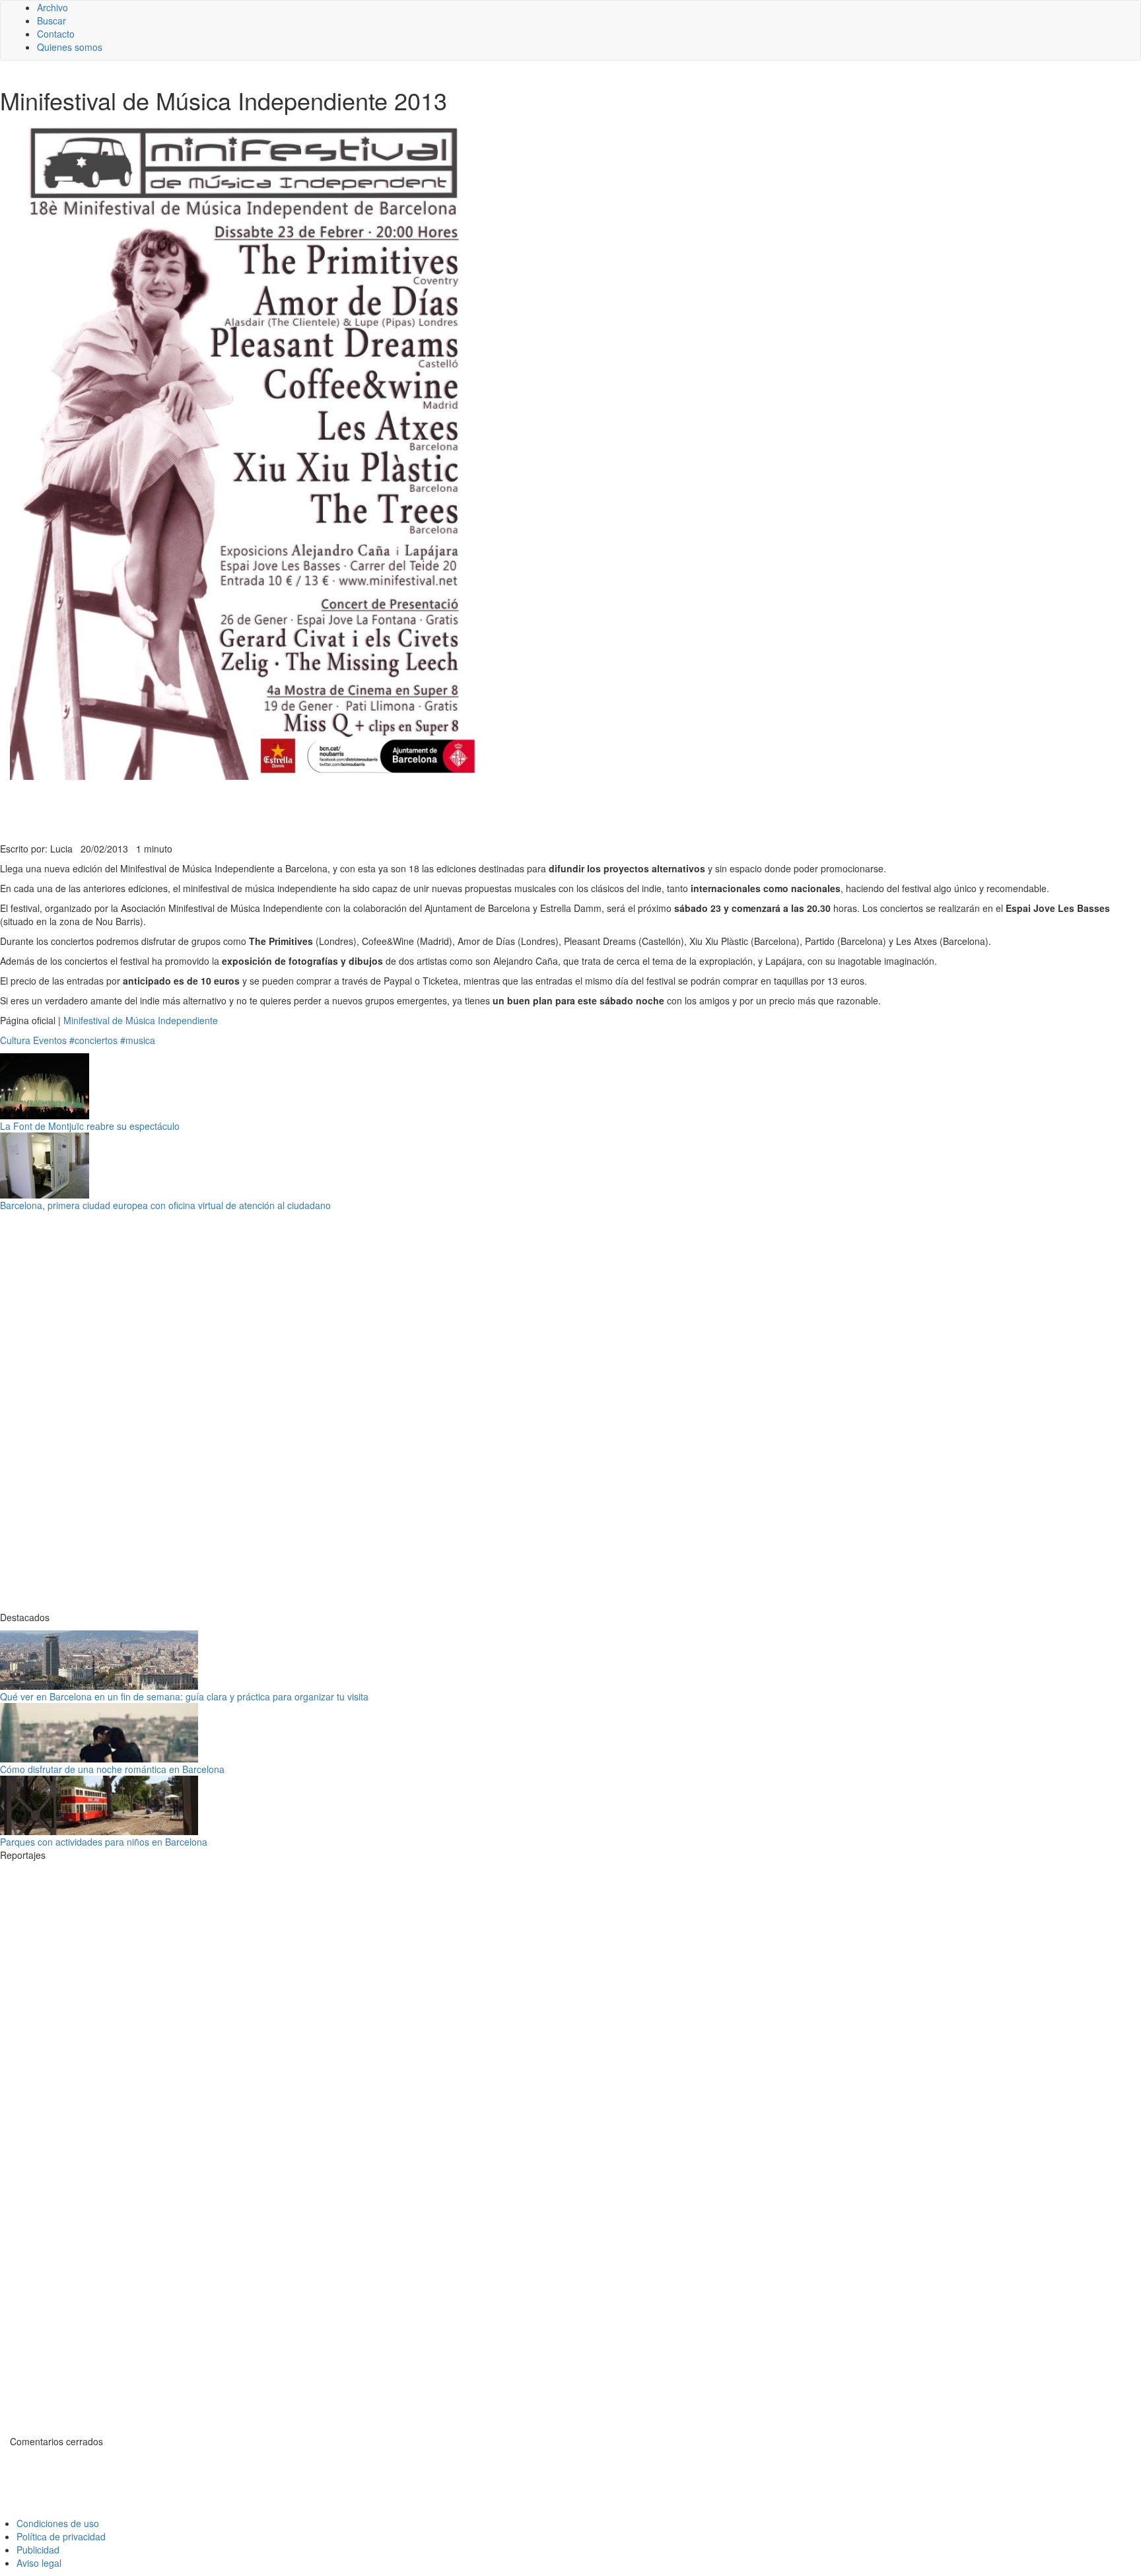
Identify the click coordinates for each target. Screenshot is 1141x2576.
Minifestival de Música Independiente (141, 1020)
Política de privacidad (61, 2536)
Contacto (56, 34)
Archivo (52, 7)
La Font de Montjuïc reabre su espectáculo (90, 1126)
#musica (138, 1040)
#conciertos (93, 1040)
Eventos (50, 1040)
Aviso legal (39, 2563)
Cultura (15, 1040)
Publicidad (38, 2550)
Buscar (52, 20)
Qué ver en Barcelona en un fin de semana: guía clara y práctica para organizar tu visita (184, 1696)
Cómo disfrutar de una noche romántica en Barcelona (112, 1769)
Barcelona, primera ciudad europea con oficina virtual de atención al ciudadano (165, 1205)
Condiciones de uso (58, 2523)
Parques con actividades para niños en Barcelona (104, 1842)
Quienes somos (70, 47)
